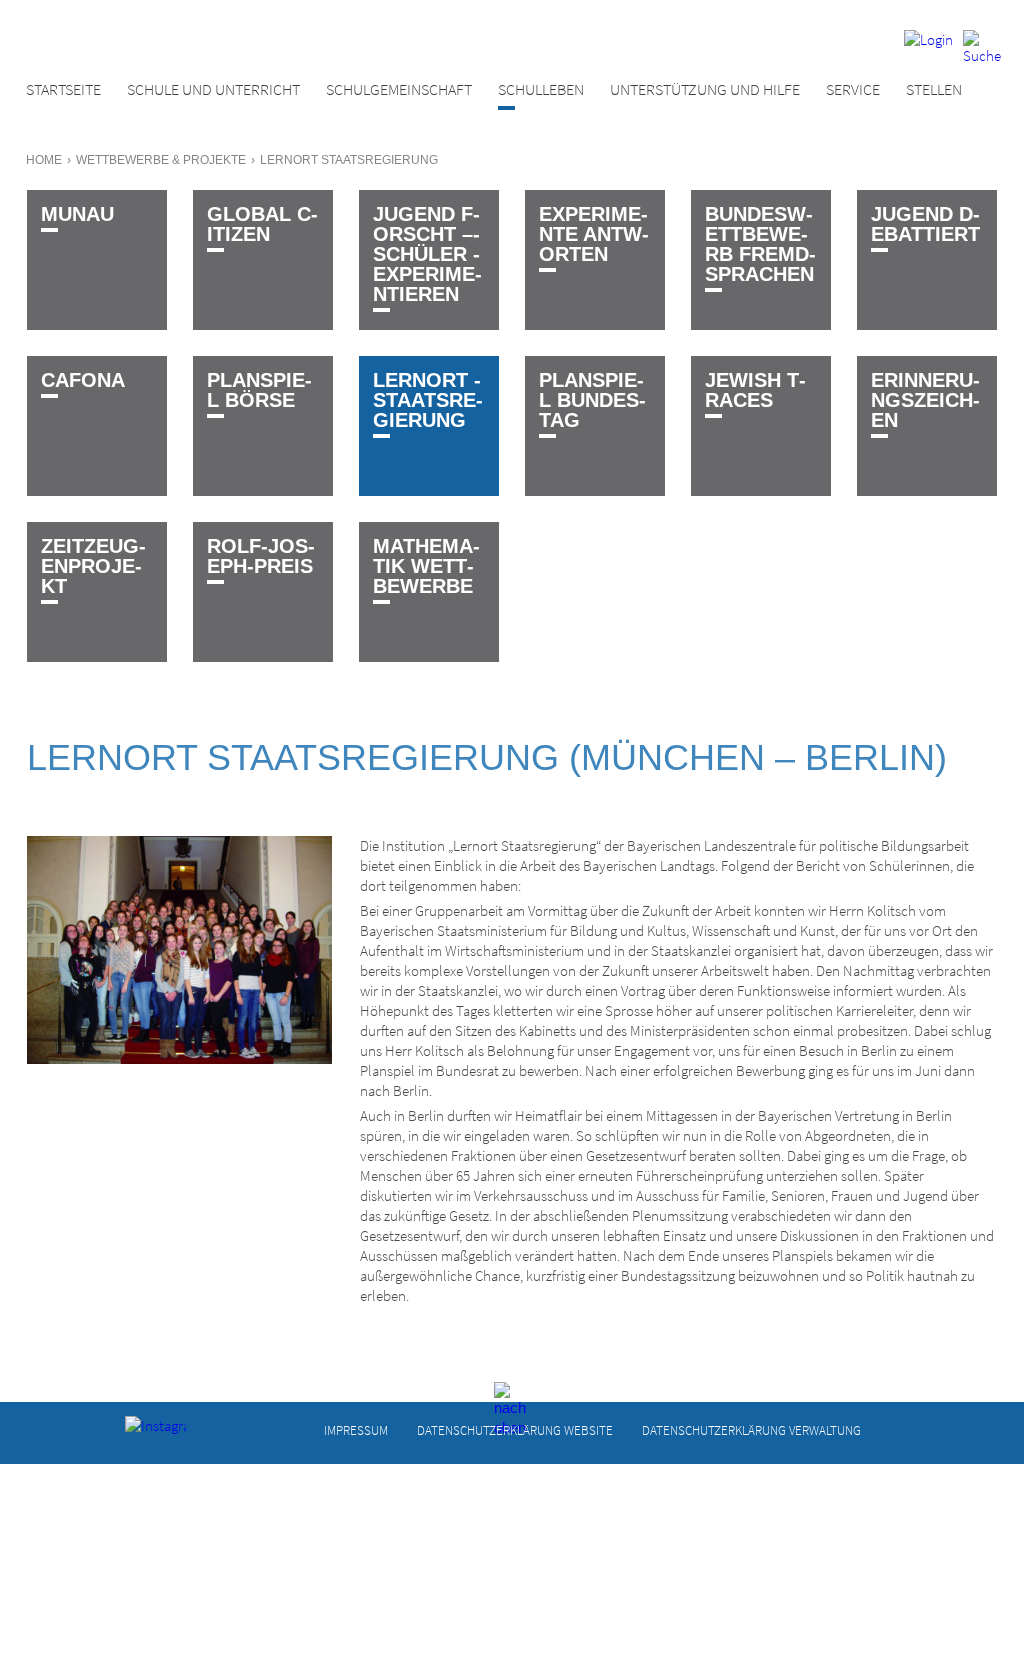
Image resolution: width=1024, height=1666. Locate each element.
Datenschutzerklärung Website (515, 1430)
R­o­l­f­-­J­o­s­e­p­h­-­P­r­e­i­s (261, 556)
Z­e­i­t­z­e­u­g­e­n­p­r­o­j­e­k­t (93, 566)
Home (44, 160)
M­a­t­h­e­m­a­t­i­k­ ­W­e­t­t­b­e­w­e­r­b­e (426, 566)
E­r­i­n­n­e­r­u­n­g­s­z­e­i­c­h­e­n (925, 400)
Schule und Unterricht (213, 89)
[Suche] (982, 47)
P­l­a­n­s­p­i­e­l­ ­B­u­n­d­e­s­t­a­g (592, 400)
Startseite (63, 89)
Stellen (934, 89)
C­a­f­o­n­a (83, 380)
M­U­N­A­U (77, 214)
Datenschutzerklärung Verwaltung (751, 1430)
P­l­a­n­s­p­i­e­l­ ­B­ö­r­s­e (259, 390)
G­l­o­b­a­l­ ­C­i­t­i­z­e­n (262, 224)
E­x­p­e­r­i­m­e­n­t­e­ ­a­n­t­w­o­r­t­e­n (594, 234)
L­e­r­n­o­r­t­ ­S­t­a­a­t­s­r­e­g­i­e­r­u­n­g (428, 400)
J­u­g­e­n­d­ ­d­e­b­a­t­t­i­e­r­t (925, 224)
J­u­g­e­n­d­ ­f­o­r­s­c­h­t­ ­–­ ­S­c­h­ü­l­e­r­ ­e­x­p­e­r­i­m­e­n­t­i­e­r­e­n (427, 254)
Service (853, 89)
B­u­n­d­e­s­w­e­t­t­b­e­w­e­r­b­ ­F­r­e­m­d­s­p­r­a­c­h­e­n (760, 244)
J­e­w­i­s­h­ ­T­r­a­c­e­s (755, 390)
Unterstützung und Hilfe (705, 89)
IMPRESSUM (356, 1430)
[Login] (928, 47)
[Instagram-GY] (140, 1431)
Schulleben (541, 89)
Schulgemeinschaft (399, 89)
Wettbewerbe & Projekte (161, 160)
